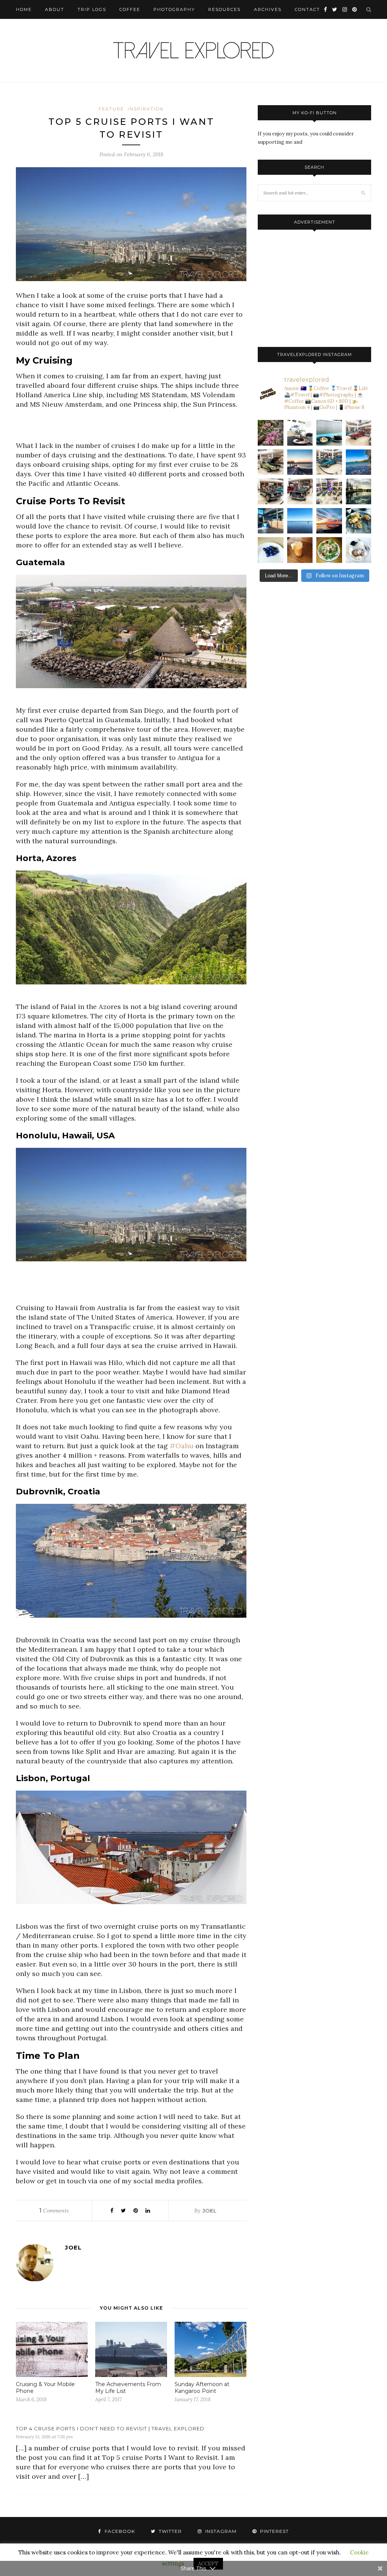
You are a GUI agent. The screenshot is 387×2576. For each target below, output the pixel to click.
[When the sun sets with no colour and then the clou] (329, 521)
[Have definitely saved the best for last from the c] (359, 433)
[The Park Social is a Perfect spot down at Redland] (271, 521)
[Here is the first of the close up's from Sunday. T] (300, 491)
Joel (210, 2211)
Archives (268, 9)
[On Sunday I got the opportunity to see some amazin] (329, 491)
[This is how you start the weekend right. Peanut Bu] (300, 433)
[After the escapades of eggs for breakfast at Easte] (359, 521)
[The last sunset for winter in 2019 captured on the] (300, 462)
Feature (111, 109)
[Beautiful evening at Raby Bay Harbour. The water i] (359, 491)
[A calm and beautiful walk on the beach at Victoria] (300, 521)
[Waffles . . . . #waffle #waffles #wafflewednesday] (359, 550)
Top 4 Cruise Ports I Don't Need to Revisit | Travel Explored (110, 2428)
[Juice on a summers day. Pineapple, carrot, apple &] (300, 550)
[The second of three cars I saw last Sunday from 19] (271, 462)
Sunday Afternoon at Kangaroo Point (202, 2388)
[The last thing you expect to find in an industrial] (271, 433)
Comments (54, 2211)
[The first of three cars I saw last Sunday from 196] (329, 462)
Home (24, 9)
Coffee (130, 9)
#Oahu (182, 1446)
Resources (224, 9)
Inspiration (146, 109)
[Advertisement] (131, 428)
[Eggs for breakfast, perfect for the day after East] (271, 550)
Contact (307, 9)
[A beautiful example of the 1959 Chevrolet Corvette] (271, 491)
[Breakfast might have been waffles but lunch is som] (329, 550)
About (55, 9)
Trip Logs (92, 9)
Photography (174, 9)
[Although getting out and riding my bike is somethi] (359, 462)
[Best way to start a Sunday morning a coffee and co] (329, 433)
